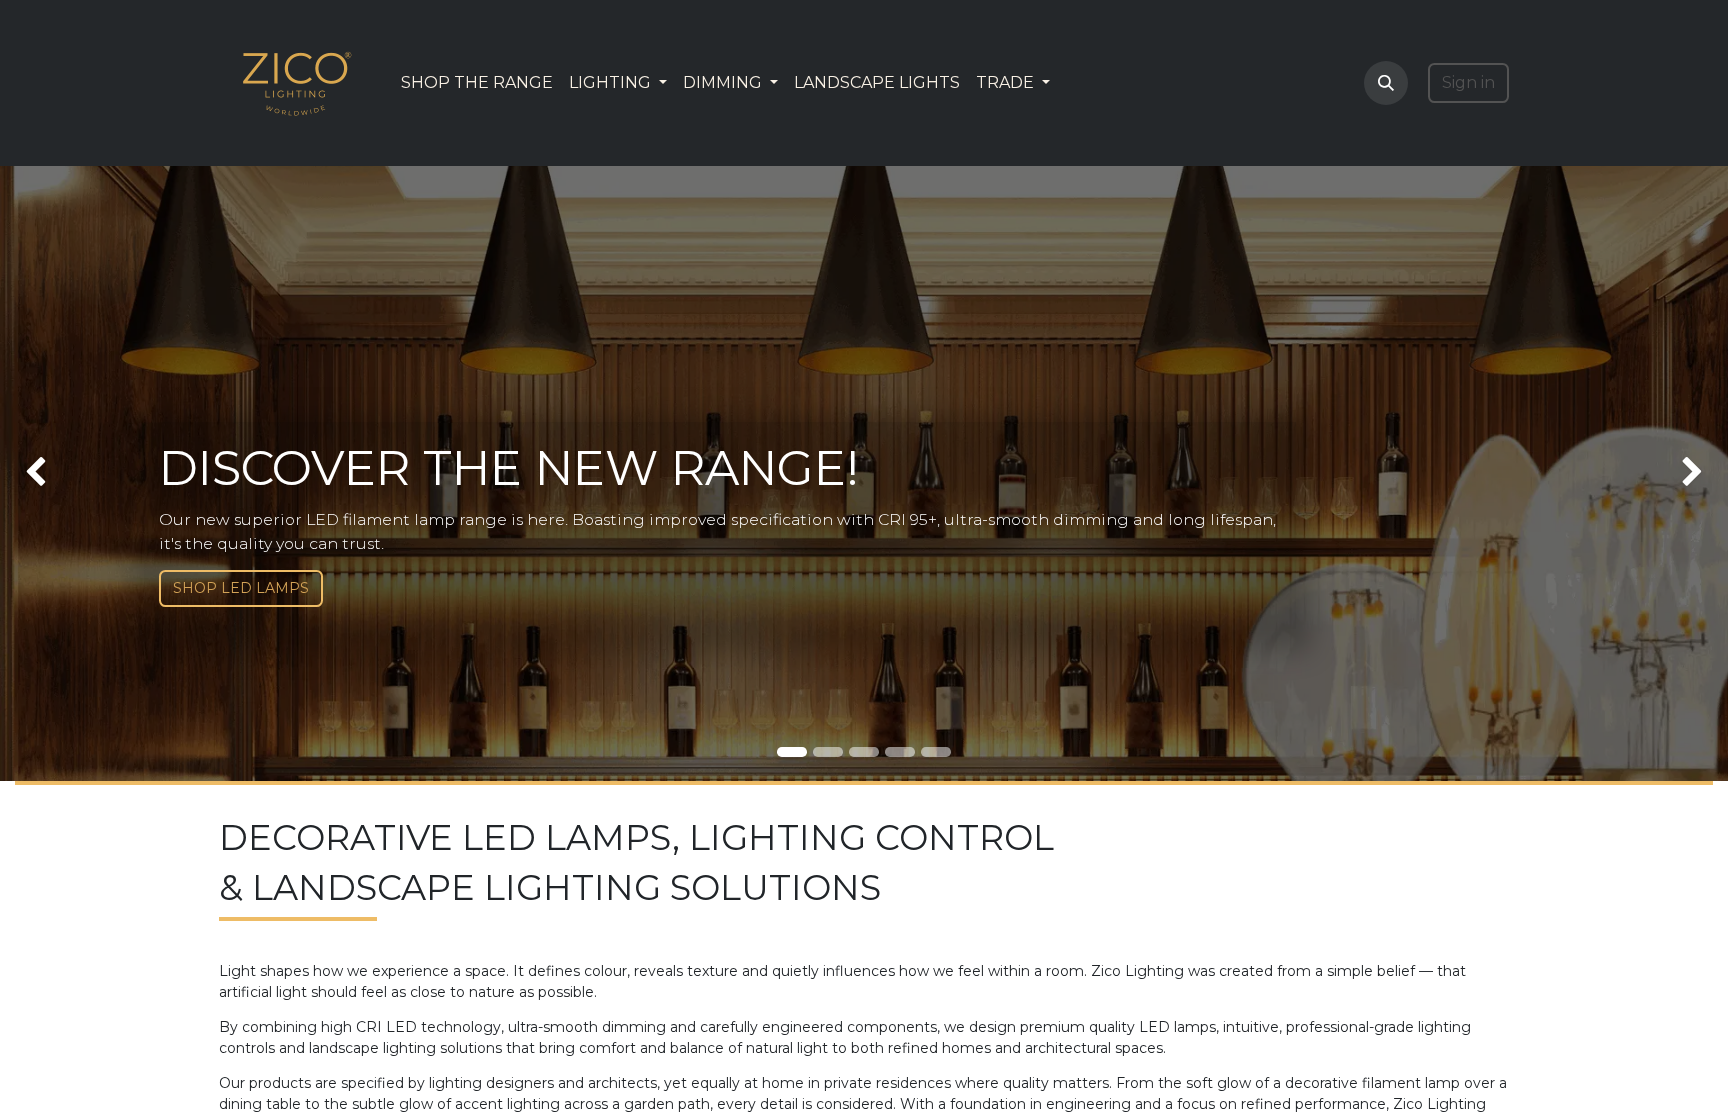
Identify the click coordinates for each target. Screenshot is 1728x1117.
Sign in (1468, 82)
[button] (1386, 83)
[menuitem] (477, 83)
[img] (69, 473)
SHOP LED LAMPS (241, 588)
